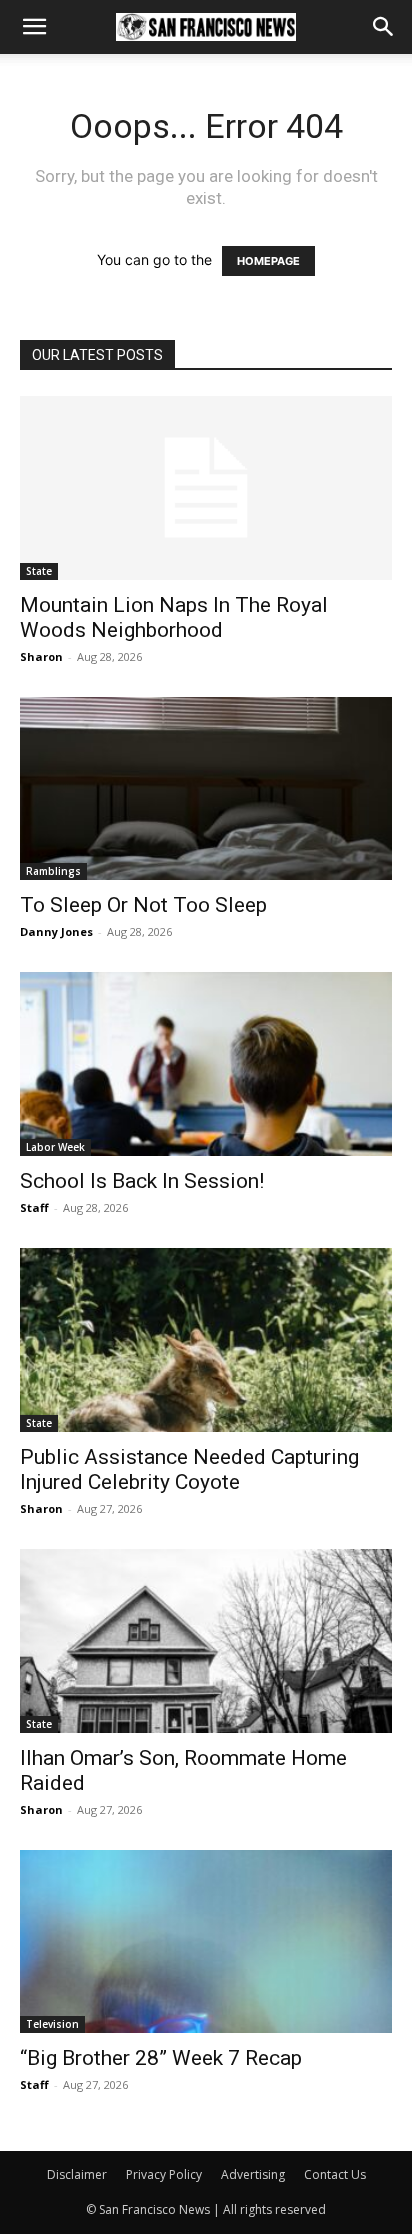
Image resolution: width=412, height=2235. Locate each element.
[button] (34, 27)
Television (52, 2024)
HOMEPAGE (268, 261)
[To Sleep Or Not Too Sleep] (206, 789)
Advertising (253, 2174)
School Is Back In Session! (142, 1181)
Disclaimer (77, 2174)
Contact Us (335, 2174)
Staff (34, 1207)
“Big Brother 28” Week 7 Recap (161, 2058)
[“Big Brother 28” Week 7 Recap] (206, 1942)
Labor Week (55, 1147)
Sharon (41, 656)
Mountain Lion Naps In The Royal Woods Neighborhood (174, 617)
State (39, 571)
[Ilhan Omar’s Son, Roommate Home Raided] (206, 1641)
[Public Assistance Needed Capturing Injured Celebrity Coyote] (206, 1340)
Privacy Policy (164, 2174)
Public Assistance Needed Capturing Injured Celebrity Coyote (189, 1469)
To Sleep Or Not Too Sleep (143, 905)
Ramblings (53, 871)
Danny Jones (56, 931)
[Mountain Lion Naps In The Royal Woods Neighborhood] (206, 488)
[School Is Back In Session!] (206, 1064)
